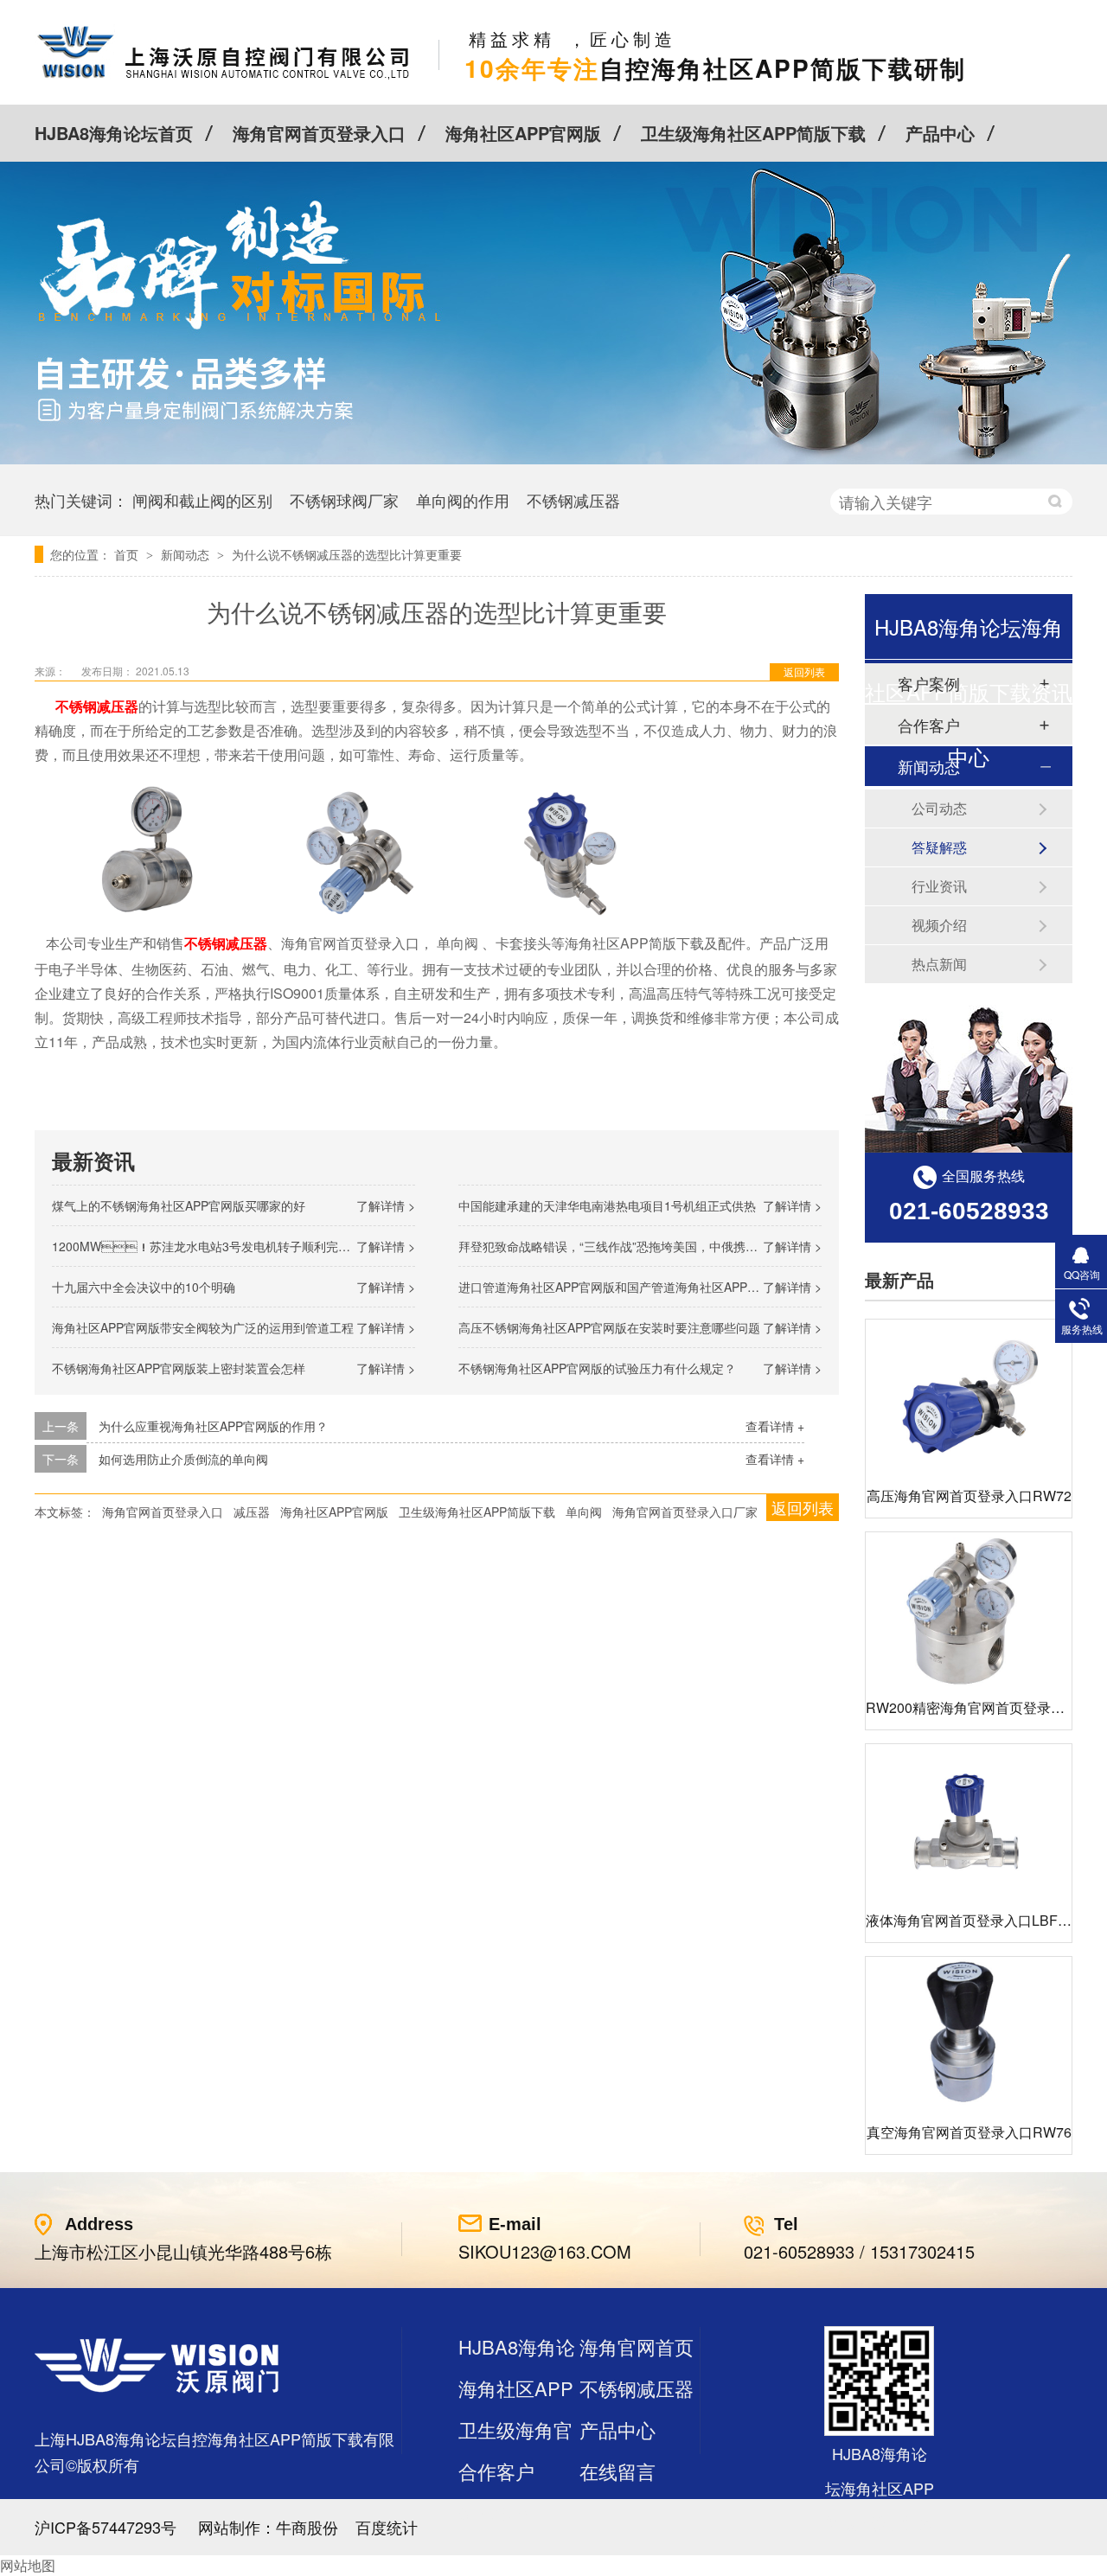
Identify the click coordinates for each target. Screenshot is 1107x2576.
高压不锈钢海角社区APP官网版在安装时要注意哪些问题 (609, 1327)
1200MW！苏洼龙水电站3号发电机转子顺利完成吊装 (213, 1246)
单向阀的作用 (463, 500)
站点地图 (496, 2512)
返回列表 (804, 671)
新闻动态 (187, 554)
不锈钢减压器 (573, 500)
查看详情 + (775, 1426)
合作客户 (496, 2471)
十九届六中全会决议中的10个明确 (144, 1287)
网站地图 (28, 2565)
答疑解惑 (939, 847)
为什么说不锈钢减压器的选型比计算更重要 (347, 554)
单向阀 (584, 1512)
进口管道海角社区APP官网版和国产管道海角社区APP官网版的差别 (639, 1287)
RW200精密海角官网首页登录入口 (972, 1707)
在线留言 (617, 2471)
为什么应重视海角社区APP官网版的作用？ (213, 1426)
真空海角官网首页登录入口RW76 (969, 2132)
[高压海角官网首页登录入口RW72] (969, 1397)
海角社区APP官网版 (523, 133)
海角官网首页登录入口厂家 (685, 1512)
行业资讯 (939, 886)
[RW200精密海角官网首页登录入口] (969, 1610)
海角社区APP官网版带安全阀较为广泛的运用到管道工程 (203, 1327)
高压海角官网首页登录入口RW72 (969, 1496)
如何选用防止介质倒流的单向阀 (183, 1459)
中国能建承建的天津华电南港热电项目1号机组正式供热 (607, 1205)
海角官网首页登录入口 (319, 133)
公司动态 (939, 808)
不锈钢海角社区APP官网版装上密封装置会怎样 (179, 1368)
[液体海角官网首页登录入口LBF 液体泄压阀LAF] (969, 1822)
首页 (128, 554)
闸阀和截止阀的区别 (202, 500)
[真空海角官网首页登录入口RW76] (969, 2034)
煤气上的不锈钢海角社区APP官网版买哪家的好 (179, 1205)
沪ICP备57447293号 (106, 2527)
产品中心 (940, 133)
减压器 (252, 1512)
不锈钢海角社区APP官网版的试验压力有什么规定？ (597, 1368)
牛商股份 (307, 2527)
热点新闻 (939, 964)
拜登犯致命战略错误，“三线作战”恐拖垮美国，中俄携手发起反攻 (632, 1246)
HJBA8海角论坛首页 (114, 133)
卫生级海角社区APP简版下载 (753, 133)
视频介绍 (939, 925)
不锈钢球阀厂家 (344, 500)
